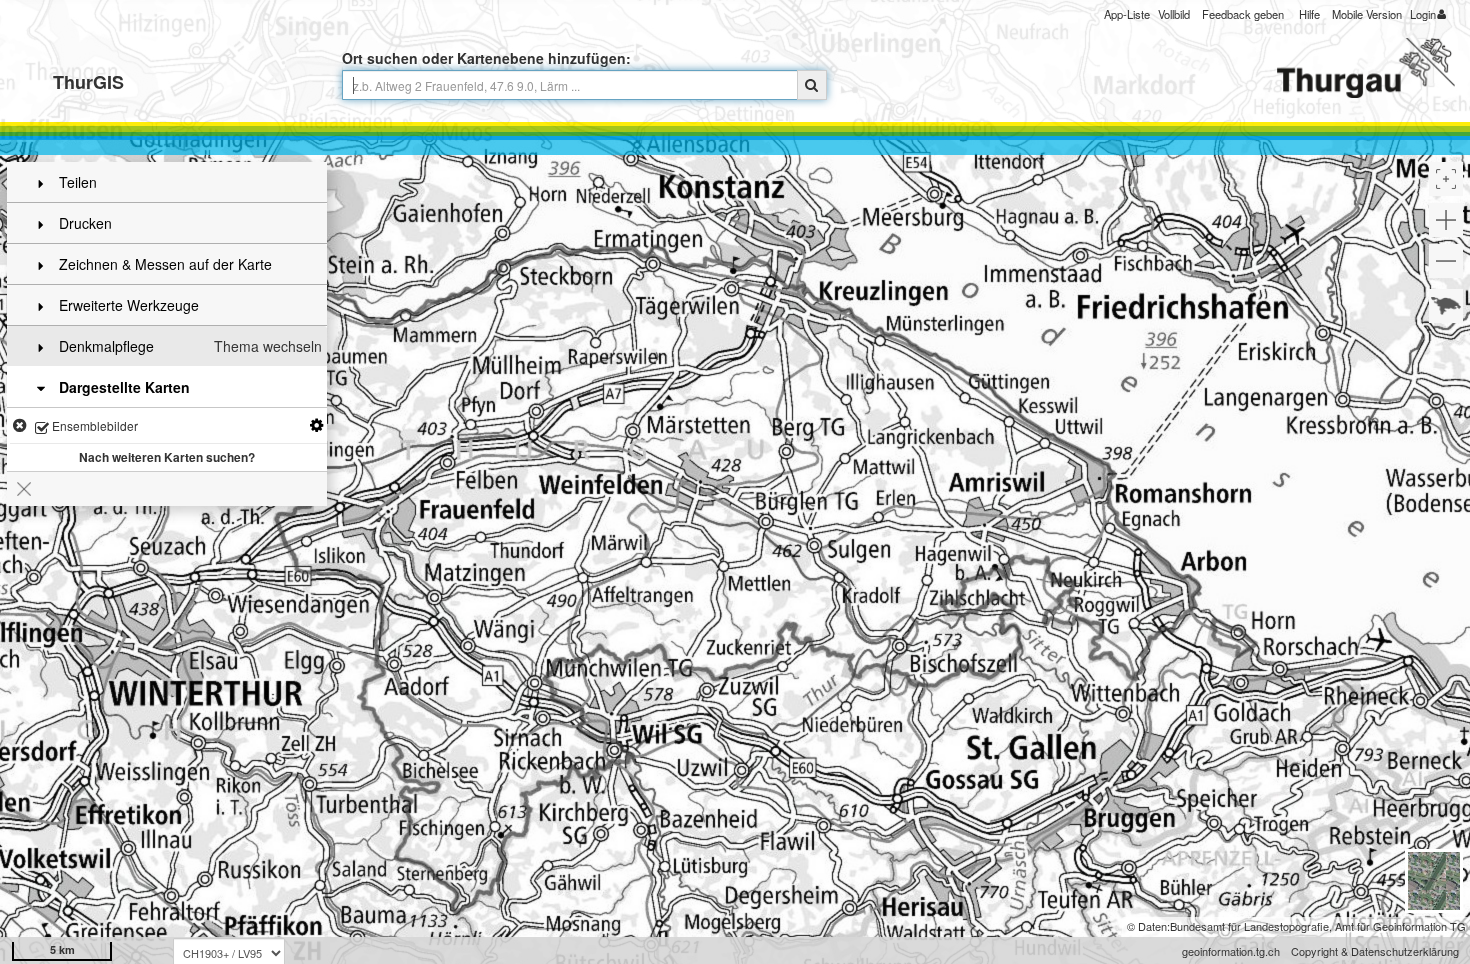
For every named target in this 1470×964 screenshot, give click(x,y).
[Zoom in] (1446, 220)
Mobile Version (1367, 14)
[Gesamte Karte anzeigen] (1446, 306)
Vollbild (1174, 14)
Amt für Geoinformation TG (1400, 926)
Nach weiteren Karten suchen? (167, 457)
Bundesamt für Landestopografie (1249, 926)
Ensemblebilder (93, 425)
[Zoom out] (1446, 261)
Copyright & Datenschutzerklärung (1375, 951)
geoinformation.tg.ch (1231, 951)
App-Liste (1127, 14)
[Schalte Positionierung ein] (1446, 179)
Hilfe (1309, 14)
